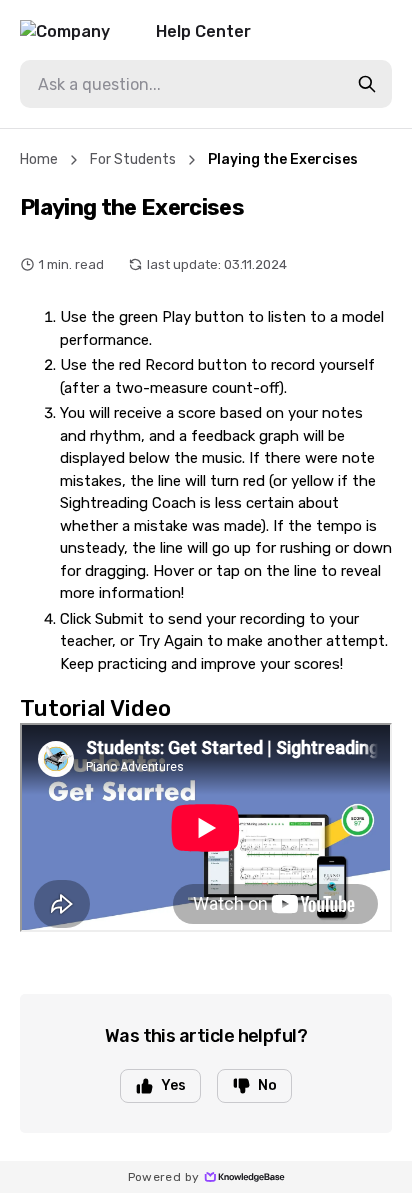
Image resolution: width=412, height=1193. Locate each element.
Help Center (203, 31)
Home (39, 159)
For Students (133, 159)
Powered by (164, 1177)
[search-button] (367, 84)
